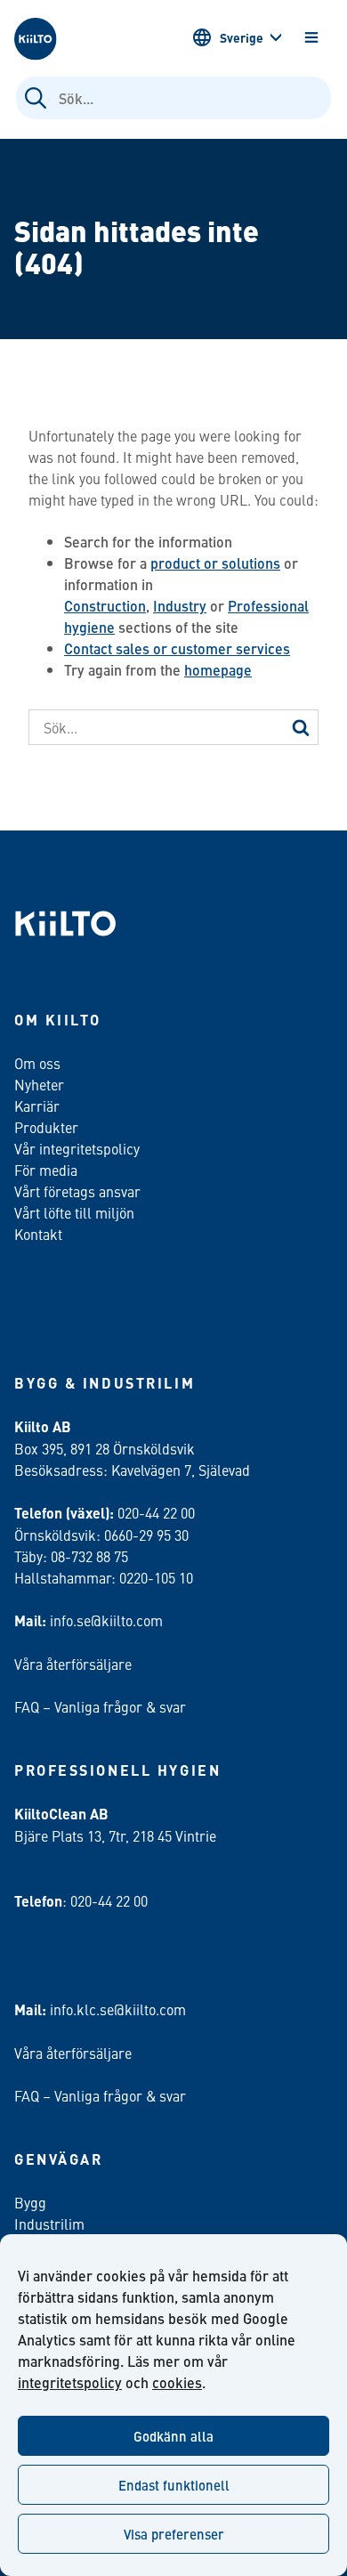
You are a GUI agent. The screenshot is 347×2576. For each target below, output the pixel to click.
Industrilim (49, 2224)
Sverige (242, 37)
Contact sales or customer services (177, 648)
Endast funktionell (174, 2485)
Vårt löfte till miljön (74, 1212)
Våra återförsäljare (73, 1664)
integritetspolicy (70, 2382)
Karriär (37, 1106)
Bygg (30, 2202)
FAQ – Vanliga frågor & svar (100, 1706)
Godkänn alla (173, 2436)
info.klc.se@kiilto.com (118, 2009)
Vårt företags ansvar (77, 1191)
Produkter (46, 1127)
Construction (105, 606)
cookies (177, 2382)
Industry (180, 606)
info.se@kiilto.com (106, 1620)
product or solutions (215, 563)
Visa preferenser (174, 2534)
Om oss (37, 1063)
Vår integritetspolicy (77, 1148)
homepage (218, 670)
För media (46, 1170)
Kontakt (38, 1234)
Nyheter (39, 1084)
